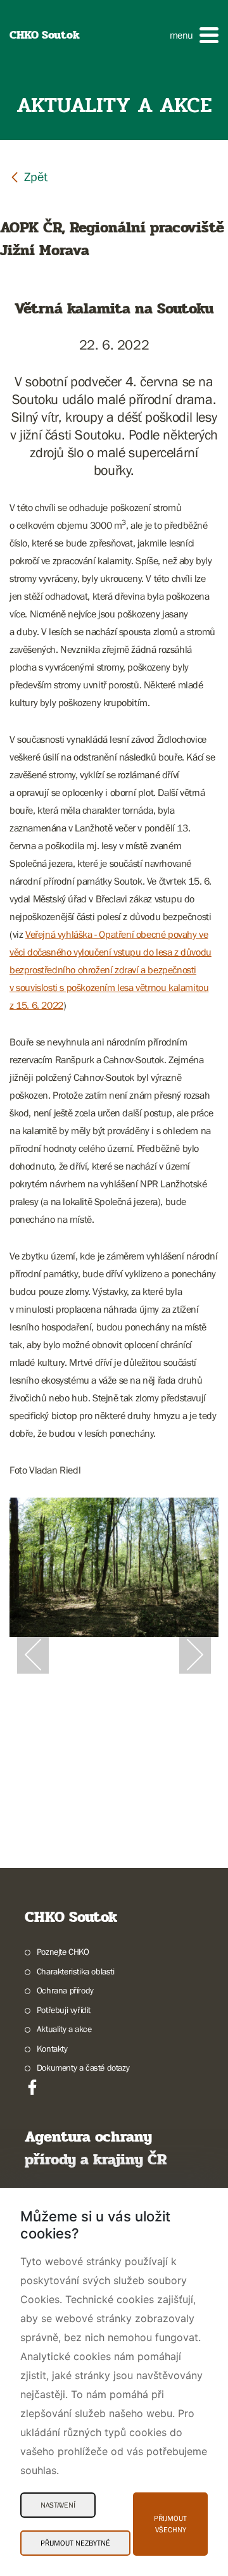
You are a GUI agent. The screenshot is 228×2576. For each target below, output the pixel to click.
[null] (28, 176)
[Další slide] (195, 1655)
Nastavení (58, 2505)
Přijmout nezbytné (75, 2543)
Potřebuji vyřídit (64, 2010)
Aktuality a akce (64, 2029)
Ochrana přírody (65, 1990)
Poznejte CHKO (63, 1952)
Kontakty (52, 2049)
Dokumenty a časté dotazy (83, 2068)
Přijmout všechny (170, 2524)
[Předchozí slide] (33, 1655)
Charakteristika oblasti (76, 1971)
